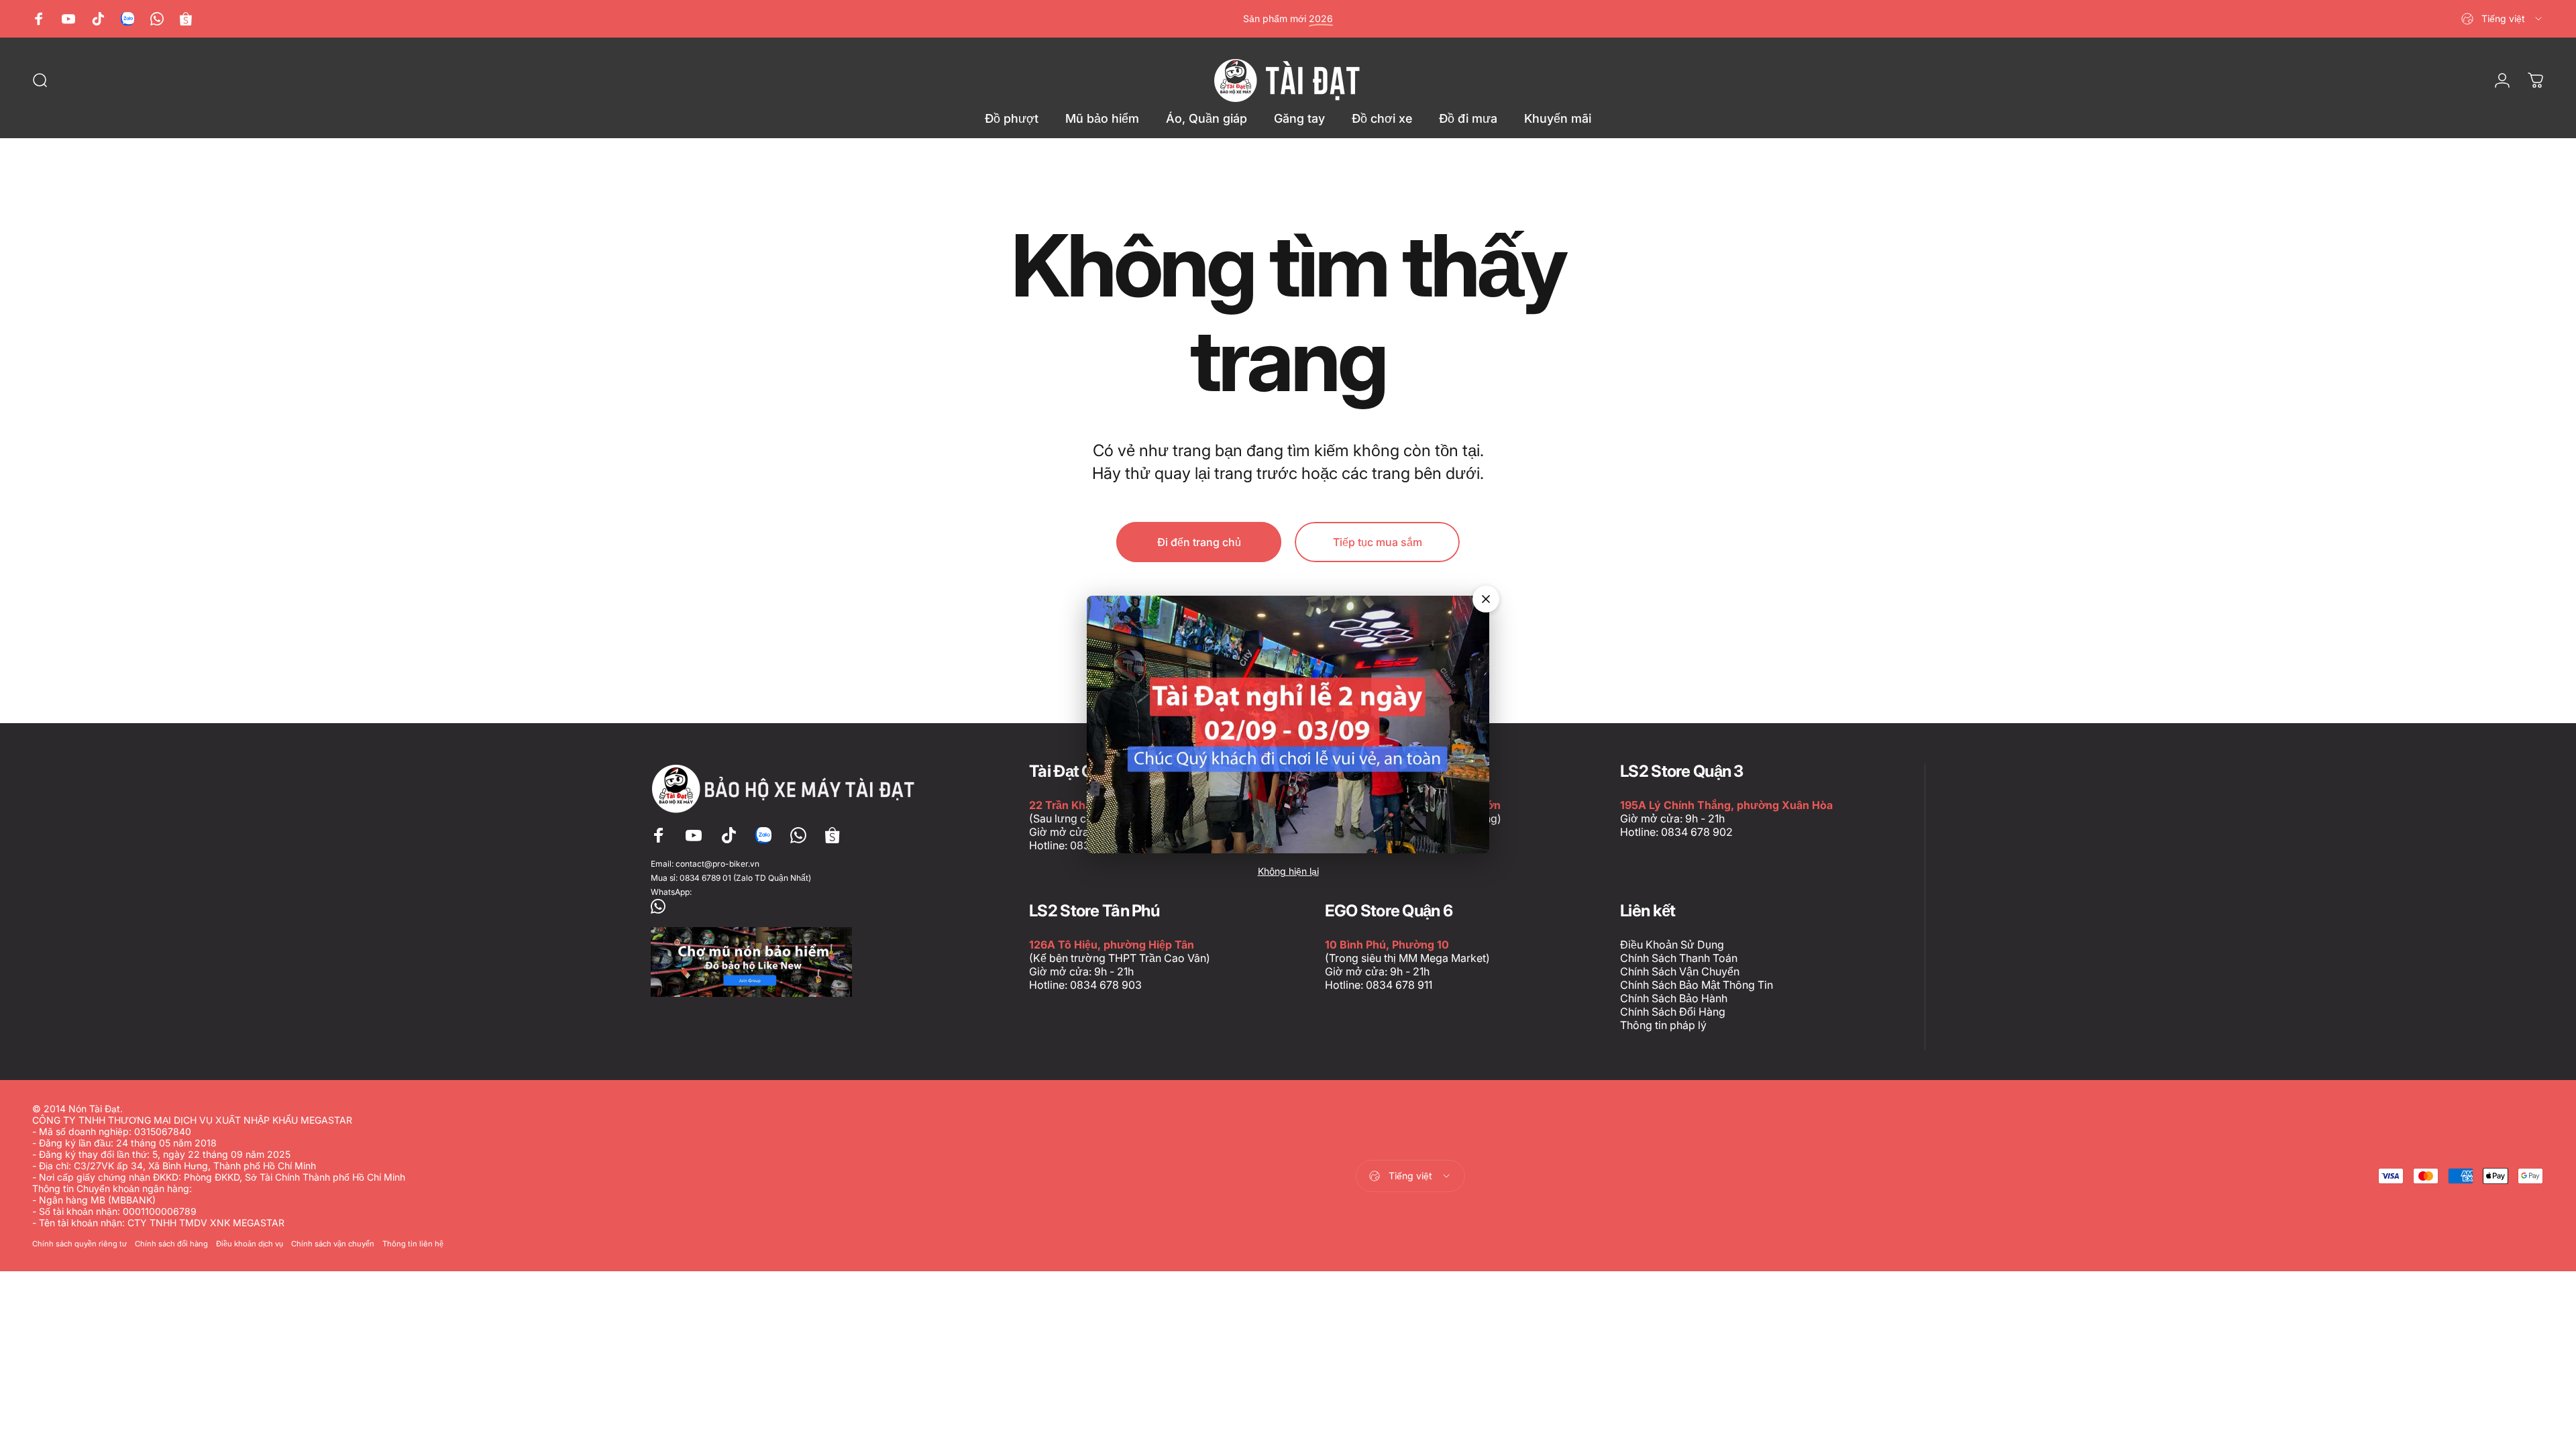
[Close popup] (1486, 599)
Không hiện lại (1288, 871)
